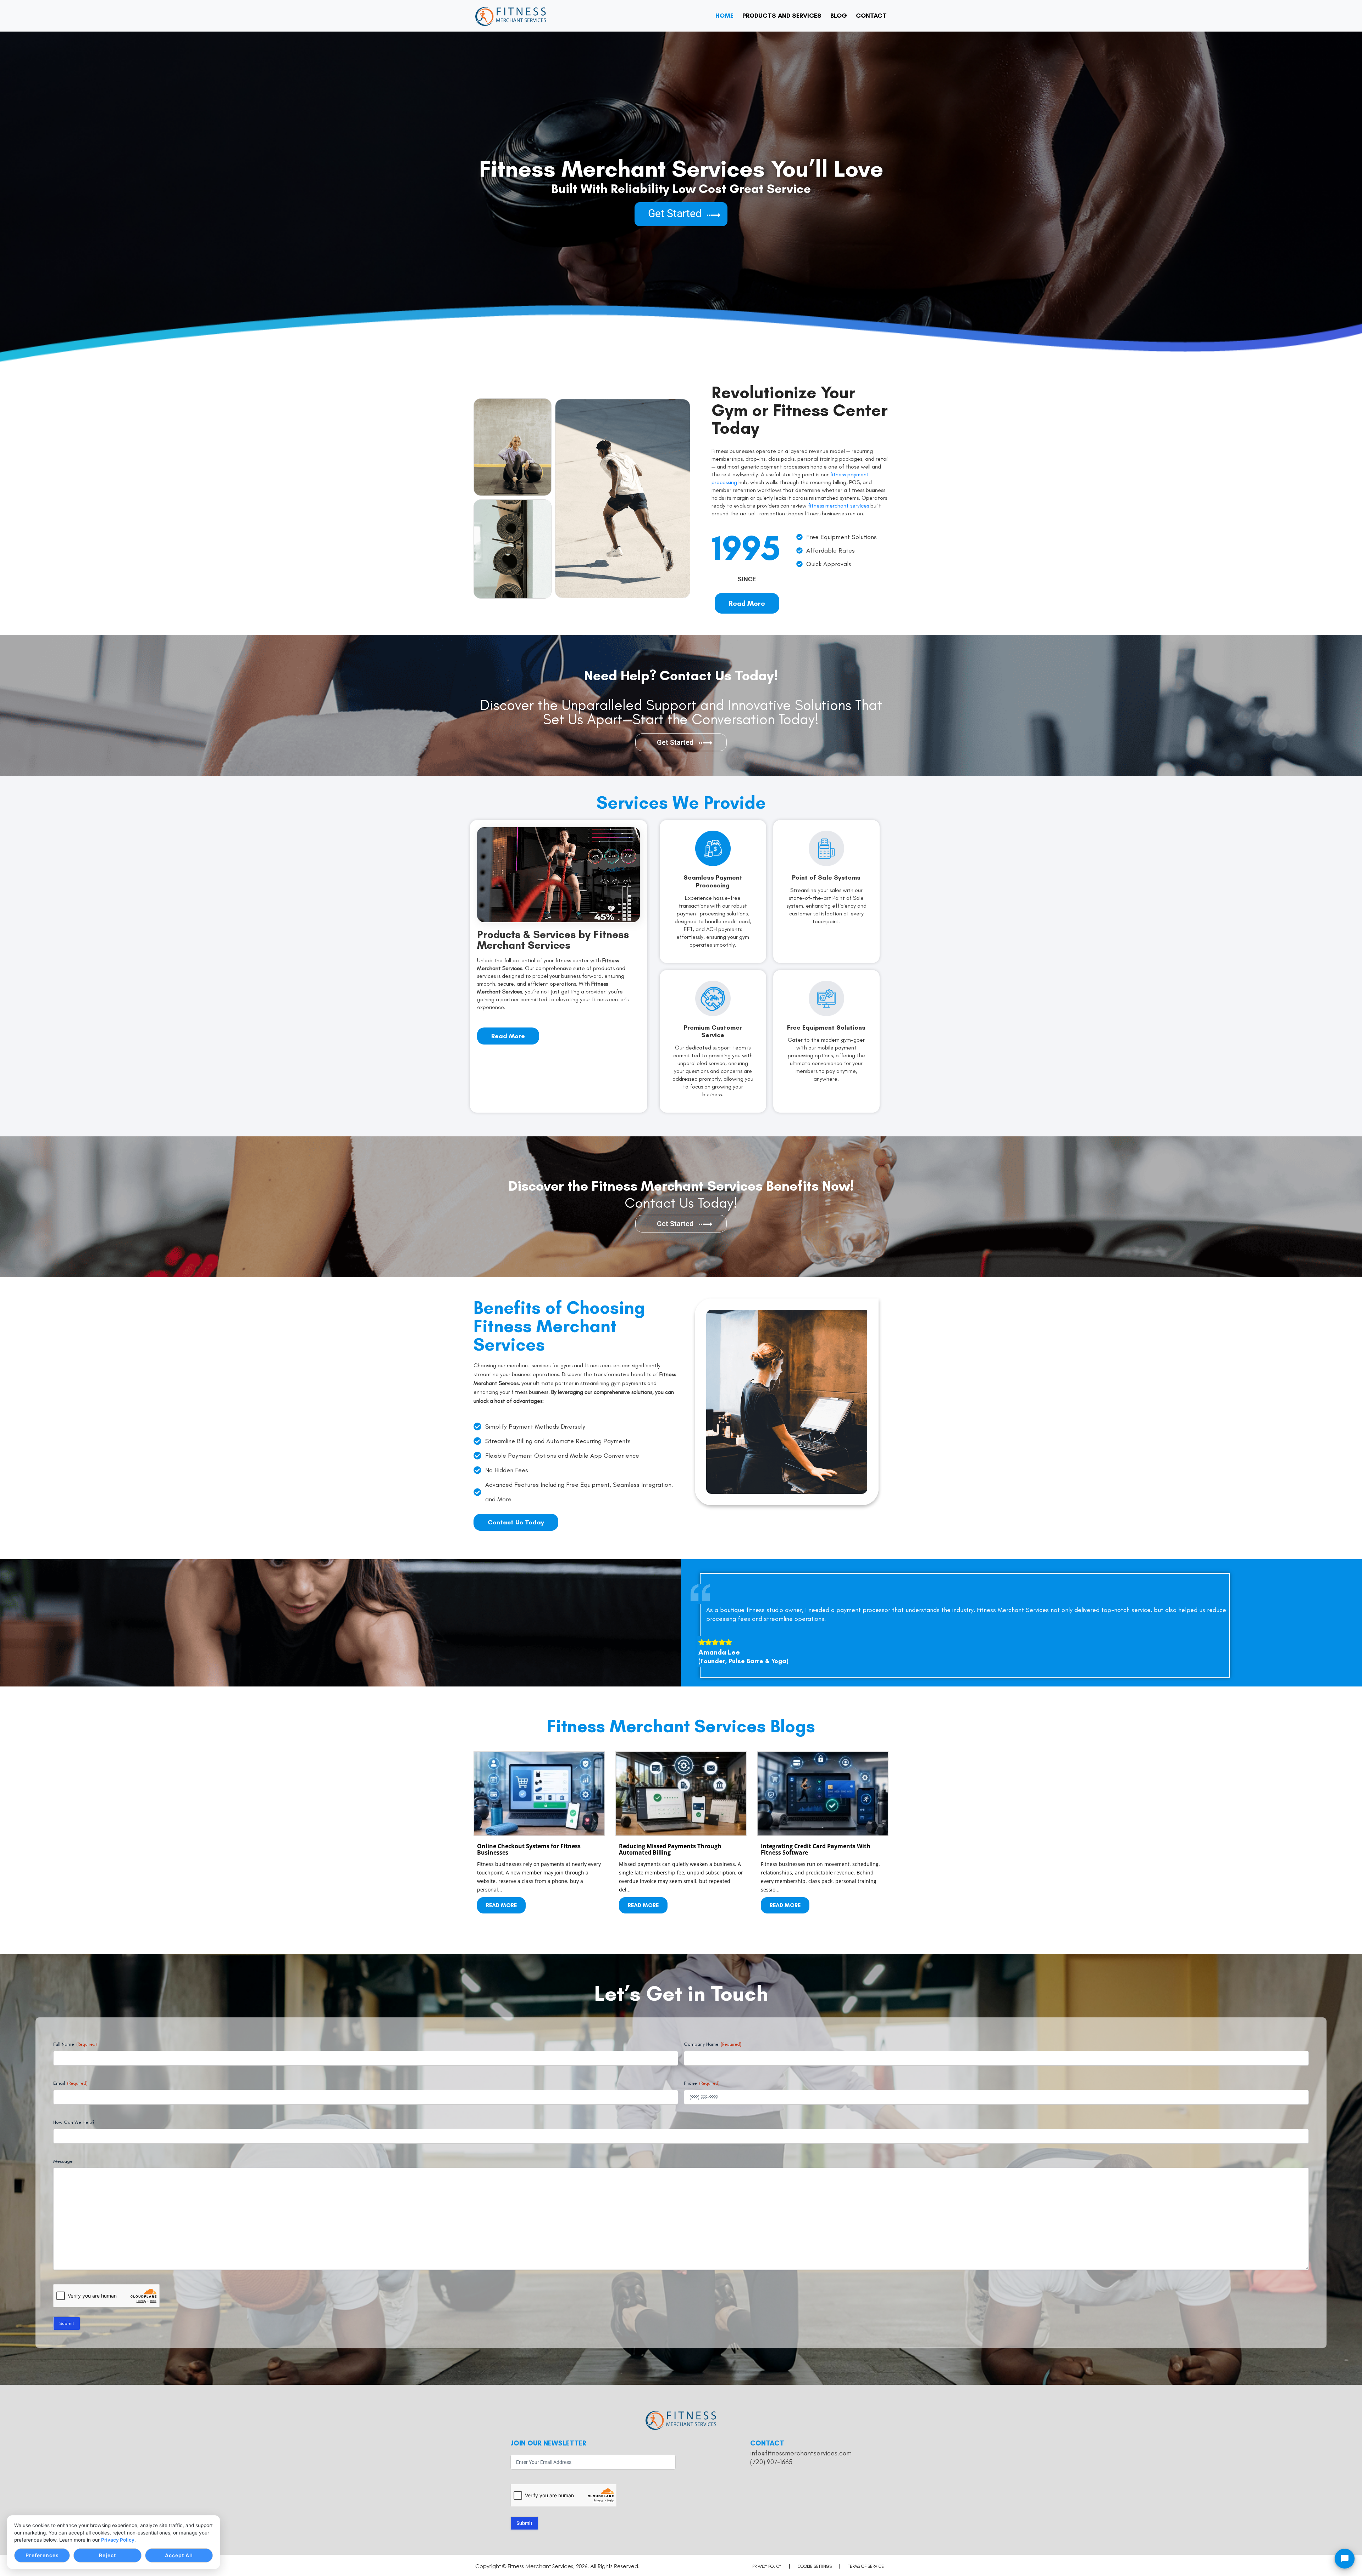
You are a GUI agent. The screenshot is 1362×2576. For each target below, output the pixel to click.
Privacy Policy (118, 2540)
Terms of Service (866, 2566)
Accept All (179, 2555)
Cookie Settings (815, 2566)
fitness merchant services (838, 506)
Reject (107, 2555)
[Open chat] (1345, 2559)
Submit (67, 2323)
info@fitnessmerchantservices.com (801, 2453)
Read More (501, 1905)
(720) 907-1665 (771, 2462)
